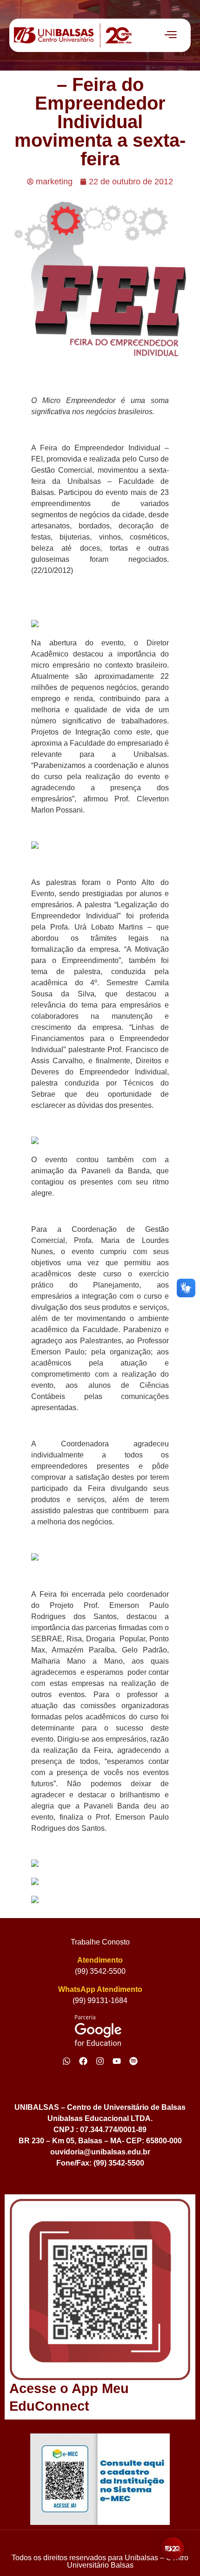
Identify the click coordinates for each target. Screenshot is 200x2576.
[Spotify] (133, 2061)
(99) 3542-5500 (100, 1971)
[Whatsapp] (67, 2061)
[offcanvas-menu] (171, 35)
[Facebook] (83, 2061)
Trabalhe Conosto (100, 1942)
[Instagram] (100, 2061)
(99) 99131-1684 (100, 2000)
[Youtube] (117, 2061)
